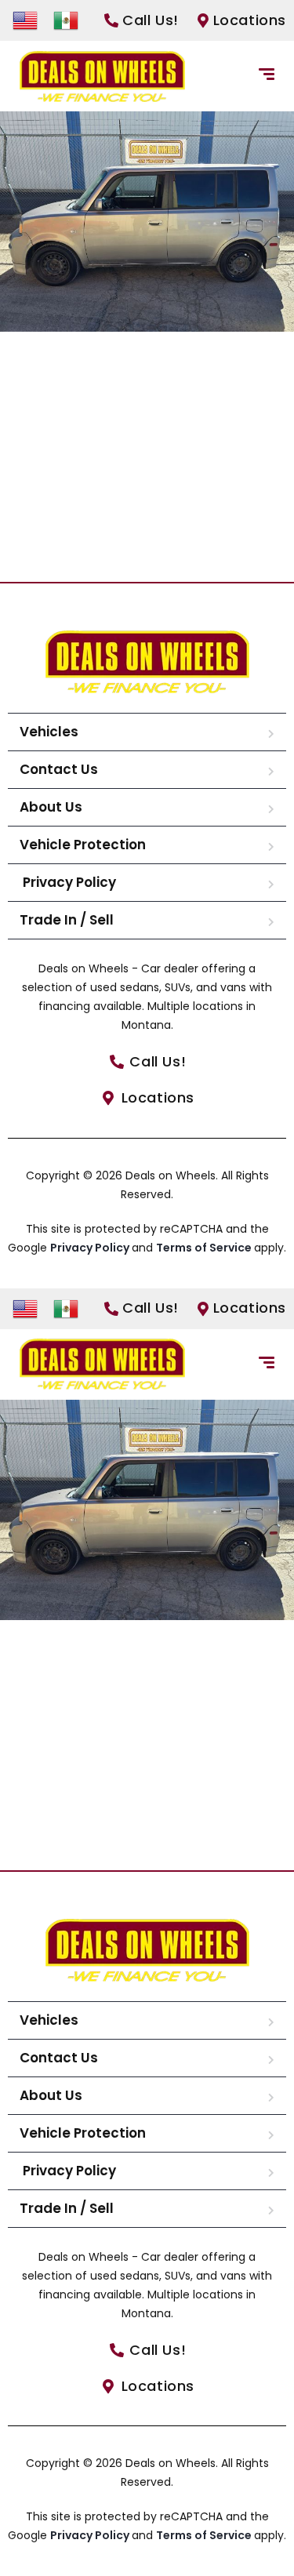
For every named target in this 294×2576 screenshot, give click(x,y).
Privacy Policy (68, 882)
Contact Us (59, 769)
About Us (51, 807)
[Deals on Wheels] (102, 76)
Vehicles (49, 732)
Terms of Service (205, 1248)
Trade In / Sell (67, 920)
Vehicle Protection (83, 845)
